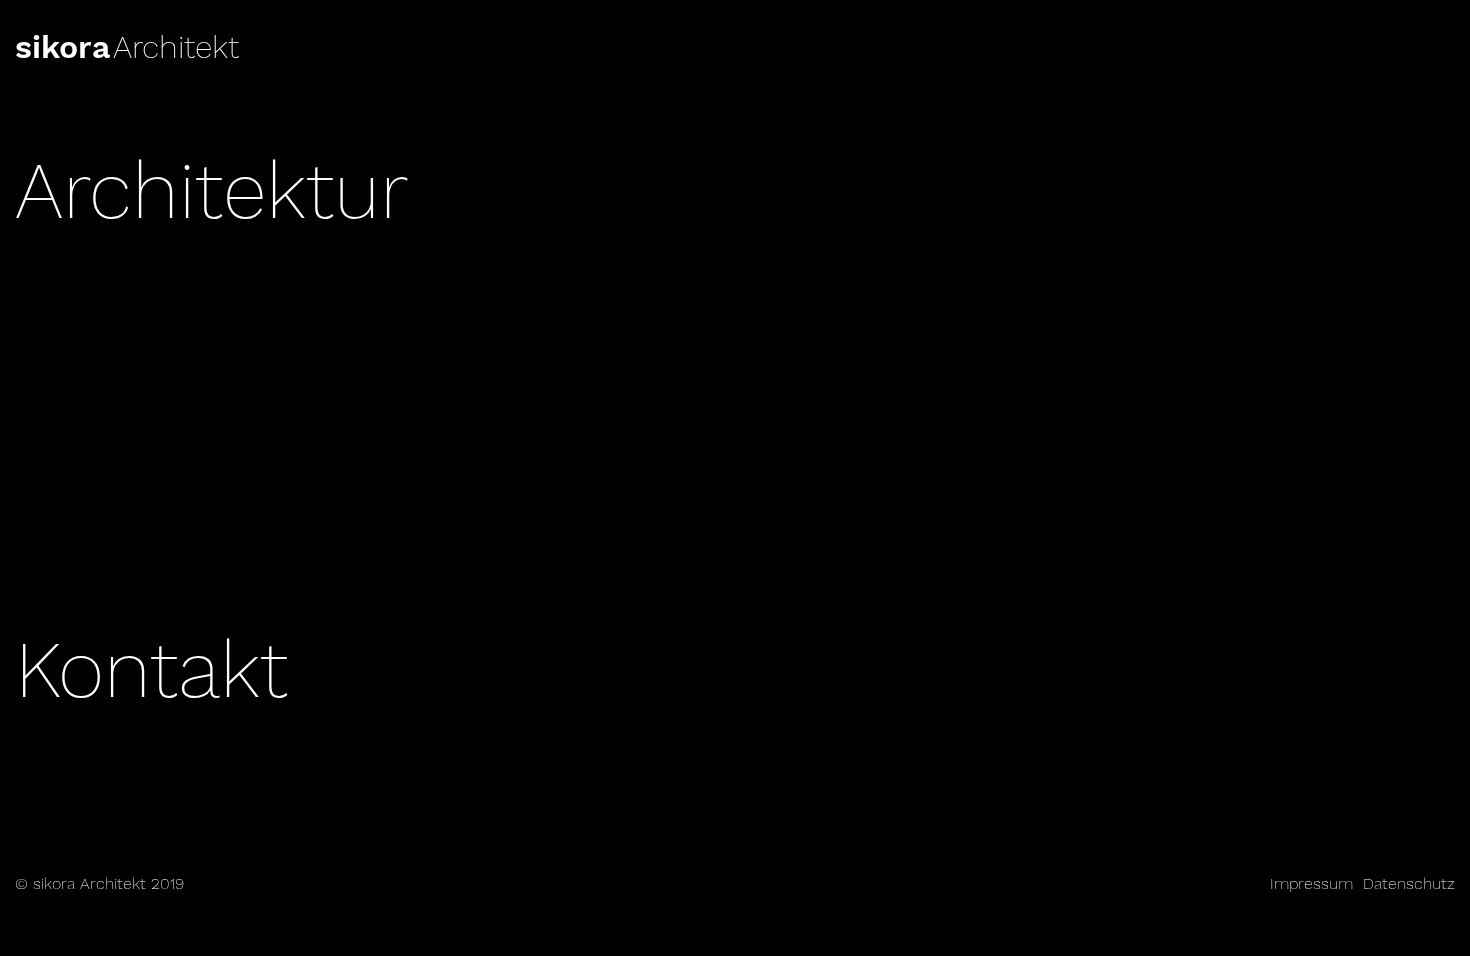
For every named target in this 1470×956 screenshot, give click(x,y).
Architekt (176, 47)
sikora (62, 47)
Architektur (211, 190)
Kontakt (151, 669)
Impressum (1311, 883)
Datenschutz (1409, 883)
